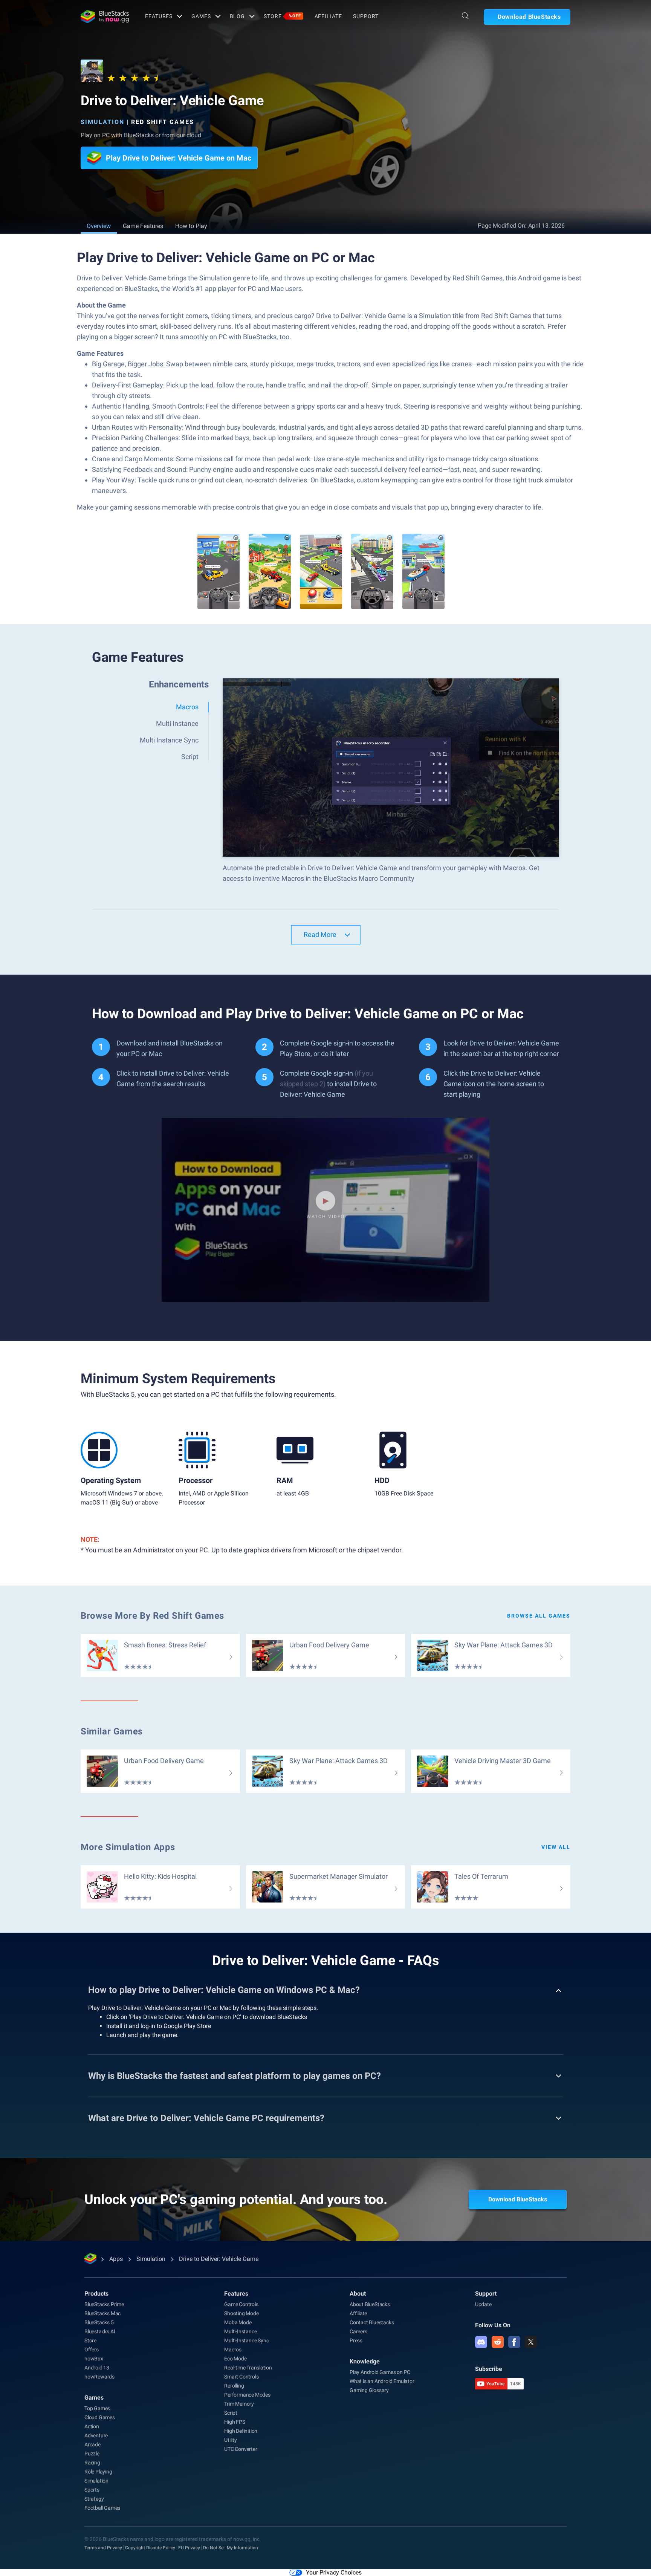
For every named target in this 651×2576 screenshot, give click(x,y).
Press (356, 2340)
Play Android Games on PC (380, 2372)
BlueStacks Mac (102, 2313)
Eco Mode (235, 2359)
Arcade (92, 2444)
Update (483, 2304)
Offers (92, 2349)
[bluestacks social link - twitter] (531, 2342)
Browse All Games (539, 1616)
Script (231, 2413)
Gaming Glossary (369, 2390)
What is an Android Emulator (382, 2381)
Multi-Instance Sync (246, 2340)
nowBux (94, 2359)
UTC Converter (241, 2449)
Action (92, 2426)
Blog (238, 16)
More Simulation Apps (128, 1847)
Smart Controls (241, 2377)
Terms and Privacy (103, 2548)
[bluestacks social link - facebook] (514, 2342)
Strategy (94, 2499)
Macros (233, 2349)
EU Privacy (189, 2548)
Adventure (96, 2435)
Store (282, 16)
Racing (92, 2463)
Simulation (102, 122)
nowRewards (99, 2377)
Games (201, 16)
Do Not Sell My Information (231, 2548)
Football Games (102, 2508)
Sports (92, 2490)
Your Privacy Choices (334, 2572)
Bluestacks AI (100, 2331)
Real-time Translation (248, 2368)
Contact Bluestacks (372, 2322)
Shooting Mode (241, 2313)
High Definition (241, 2431)
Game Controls (241, 2304)
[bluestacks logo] (105, 17)
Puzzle (92, 2454)
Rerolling (234, 2386)
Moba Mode (238, 2322)
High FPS (235, 2422)
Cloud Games (100, 2417)
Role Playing (98, 2472)
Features (159, 16)
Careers (358, 2331)
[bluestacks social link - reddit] (498, 2342)
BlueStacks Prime (104, 2304)
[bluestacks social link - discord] (481, 2342)
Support (366, 16)
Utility (231, 2440)
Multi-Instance (240, 2331)
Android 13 (97, 2368)
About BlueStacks (370, 2304)
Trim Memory (239, 2404)
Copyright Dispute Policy (150, 2548)
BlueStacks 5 (99, 2322)
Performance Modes (247, 2395)
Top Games (97, 2408)
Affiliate (328, 16)
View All (556, 1847)
